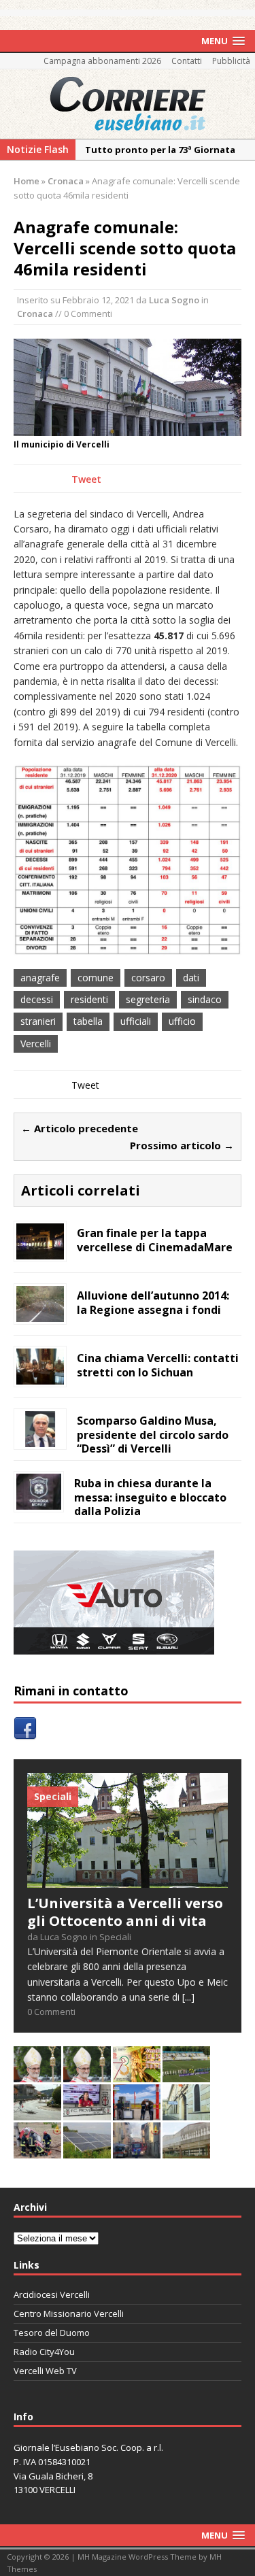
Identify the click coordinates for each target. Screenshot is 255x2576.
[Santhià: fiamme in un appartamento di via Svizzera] (137, 2151)
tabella (88, 1021)
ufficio (182, 1021)
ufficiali (136, 1021)
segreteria (148, 999)
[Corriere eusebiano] (128, 104)
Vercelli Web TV (45, 2371)
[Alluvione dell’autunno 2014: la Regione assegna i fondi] (40, 1314)
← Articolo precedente (80, 1128)
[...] (188, 1997)
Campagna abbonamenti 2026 (102, 61)
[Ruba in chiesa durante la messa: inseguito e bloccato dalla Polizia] (39, 1501)
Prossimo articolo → (182, 1145)
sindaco (205, 999)
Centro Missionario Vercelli (69, 2314)
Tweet (86, 479)
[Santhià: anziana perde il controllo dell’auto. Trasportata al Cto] (37, 2151)
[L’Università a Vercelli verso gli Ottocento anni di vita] (128, 1880)
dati (191, 978)
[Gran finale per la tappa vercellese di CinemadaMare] (40, 1251)
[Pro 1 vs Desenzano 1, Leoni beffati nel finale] (186, 2074)
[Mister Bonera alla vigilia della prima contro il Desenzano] (87, 2113)
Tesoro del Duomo (52, 2333)
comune (96, 978)
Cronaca (35, 313)
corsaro (148, 978)
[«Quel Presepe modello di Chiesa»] (87, 2074)
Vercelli (36, 1044)
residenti (89, 999)
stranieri (38, 1021)
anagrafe (40, 978)
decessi (37, 999)
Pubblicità (231, 61)
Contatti (187, 61)
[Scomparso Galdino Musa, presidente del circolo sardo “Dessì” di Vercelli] (40, 1439)
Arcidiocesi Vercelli (52, 2294)
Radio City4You (44, 2352)
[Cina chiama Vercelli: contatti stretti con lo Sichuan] (40, 1376)
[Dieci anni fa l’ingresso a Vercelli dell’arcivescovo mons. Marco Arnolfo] (37, 2074)
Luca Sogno (174, 300)
